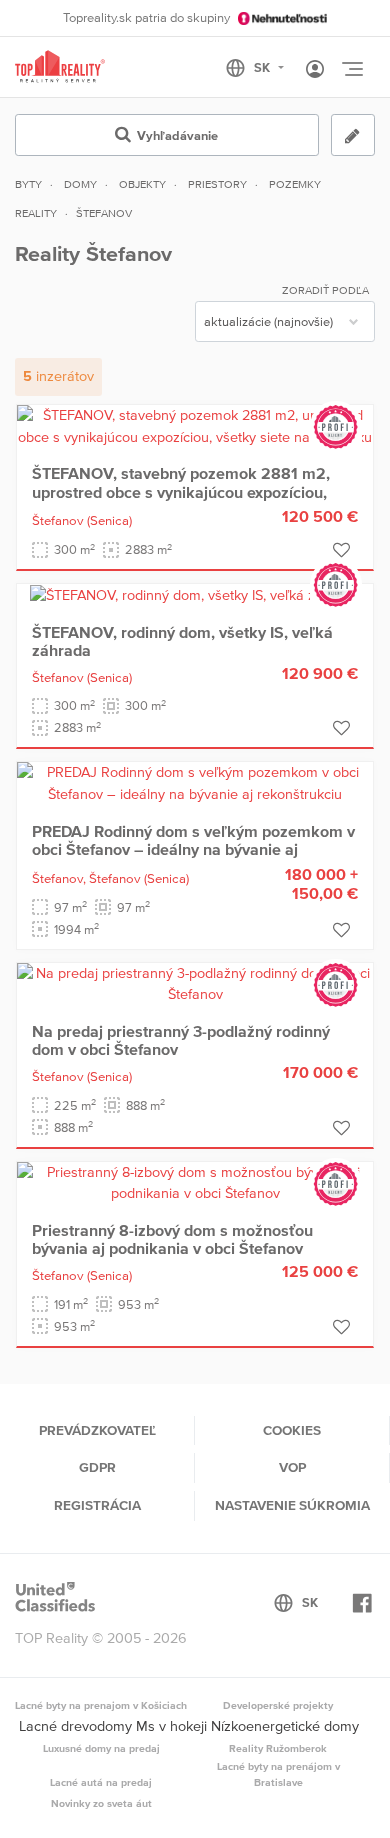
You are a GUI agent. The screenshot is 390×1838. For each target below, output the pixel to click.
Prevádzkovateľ (97, 1430)
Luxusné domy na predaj (101, 1748)
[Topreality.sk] (60, 67)
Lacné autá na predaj (101, 1782)
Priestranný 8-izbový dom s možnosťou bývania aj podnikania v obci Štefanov (172, 1239)
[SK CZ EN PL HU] (263, 68)
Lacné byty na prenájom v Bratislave (278, 1774)
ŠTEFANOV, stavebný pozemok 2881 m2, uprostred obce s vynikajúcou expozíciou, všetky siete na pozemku (181, 491)
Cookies (292, 1430)
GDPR (97, 1467)
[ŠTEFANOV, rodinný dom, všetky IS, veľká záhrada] (195, 594)
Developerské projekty (278, 1705)
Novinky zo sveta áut (101, 1803)
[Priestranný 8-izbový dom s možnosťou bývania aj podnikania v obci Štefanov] (195, 1182)
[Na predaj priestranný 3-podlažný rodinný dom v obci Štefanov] (195, 983)
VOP (292, 1467)
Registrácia (97, 1505)
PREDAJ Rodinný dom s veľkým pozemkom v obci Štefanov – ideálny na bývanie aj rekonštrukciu (193, 849)
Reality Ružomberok (278, 1748)
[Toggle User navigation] (315, 70)
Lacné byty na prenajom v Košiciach (101, 1705)
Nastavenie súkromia (292, 1505)
